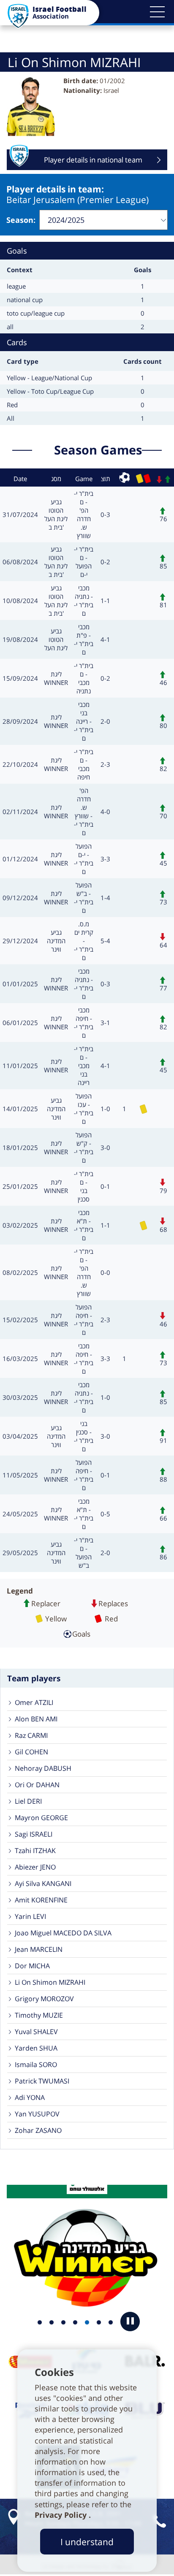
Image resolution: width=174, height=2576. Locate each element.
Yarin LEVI (30, 1916)
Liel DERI (28, 1801)
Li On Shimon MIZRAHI (50, 1982)
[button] (157, 12)
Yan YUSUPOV (37, 2114)
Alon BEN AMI (36, 1719)
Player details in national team (93, 162)
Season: (21, 220)
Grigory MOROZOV (44, 1999)
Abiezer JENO (35, 1867)
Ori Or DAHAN (37, 1785)
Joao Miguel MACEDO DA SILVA (63, 1933)
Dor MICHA (32, 1966)
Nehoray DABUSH (43, 1768)
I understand (87, 2542)
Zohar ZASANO (38, 2130)
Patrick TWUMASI (42, 2081)
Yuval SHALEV (36, 2032)
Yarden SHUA (36, 2048)
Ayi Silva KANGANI (43, 1883)
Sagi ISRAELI (34, 1834)
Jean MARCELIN (39, 1949)
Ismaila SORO (36, 2065)
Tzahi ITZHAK (35, 1851)
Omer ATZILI (34, 1702)
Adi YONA (30, 2097)
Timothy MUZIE (39, 2015)
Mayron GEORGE (41, 1818)
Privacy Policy (62, 2515)
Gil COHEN (31, 1752)
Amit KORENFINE (41, 1900)
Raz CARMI (31, 1735)
